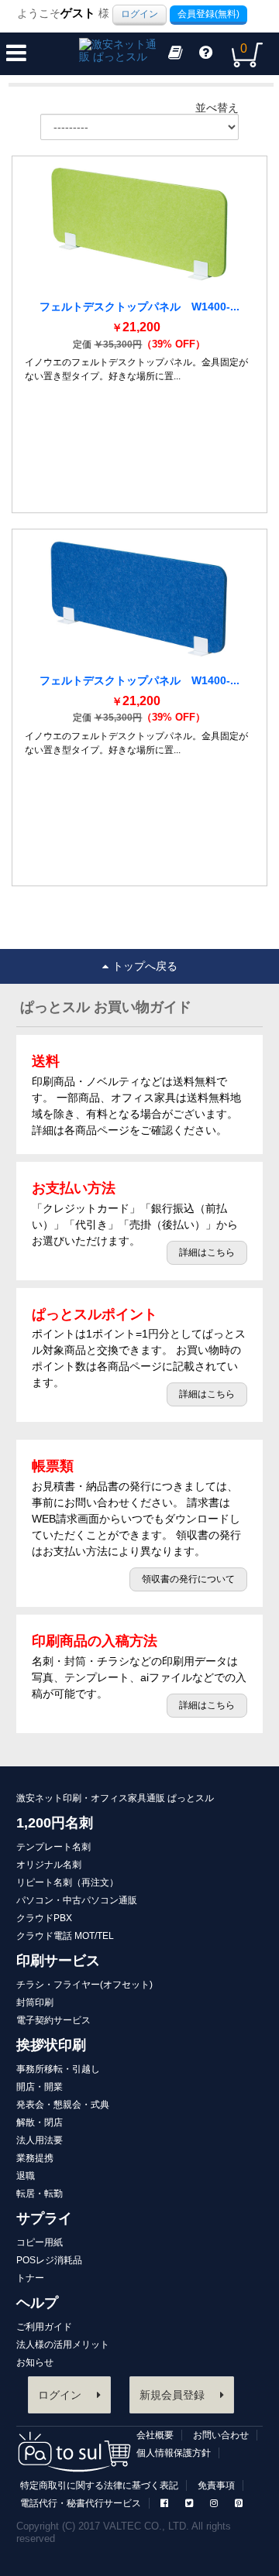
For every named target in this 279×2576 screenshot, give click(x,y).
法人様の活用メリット (63, 2345)
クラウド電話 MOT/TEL (65, 1936)
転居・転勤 (40, 2194)
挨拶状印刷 (51, 2045)
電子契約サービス (53, 2020)
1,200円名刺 (55, 1823)
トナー (30, 2278)
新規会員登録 (172, 2395)
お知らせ (35, 2362)
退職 (26, 2176)
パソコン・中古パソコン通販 (77, 1900)
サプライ (44, 2218)
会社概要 (155, 2435)
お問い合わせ (221, 2435)
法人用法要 (40, 2140)
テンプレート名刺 (53, 1847)
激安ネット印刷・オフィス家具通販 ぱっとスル (115, 1798)
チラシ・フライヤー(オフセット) (84, 1985)
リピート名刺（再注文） (67, 1882)
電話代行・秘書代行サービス (81, 2503)
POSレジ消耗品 (49, 2260)
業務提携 (35, 2158)
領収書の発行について (188, 1579)
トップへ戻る (145, 966)
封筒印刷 (35, 2002)
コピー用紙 (40, 2242)
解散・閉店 (40, 2122)
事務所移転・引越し (58, 2069)
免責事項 (216, 2485)
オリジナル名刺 (49, 1865)
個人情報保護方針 (174, 2453)
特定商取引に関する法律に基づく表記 (99, 2485)
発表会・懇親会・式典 (63, 2105)
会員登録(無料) (208, 14)
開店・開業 (40, 2087)
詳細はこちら (207, 1252)
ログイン (139, 14)
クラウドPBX (44, 1918)
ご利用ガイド (44, 2327)
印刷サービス (58, 1961)
